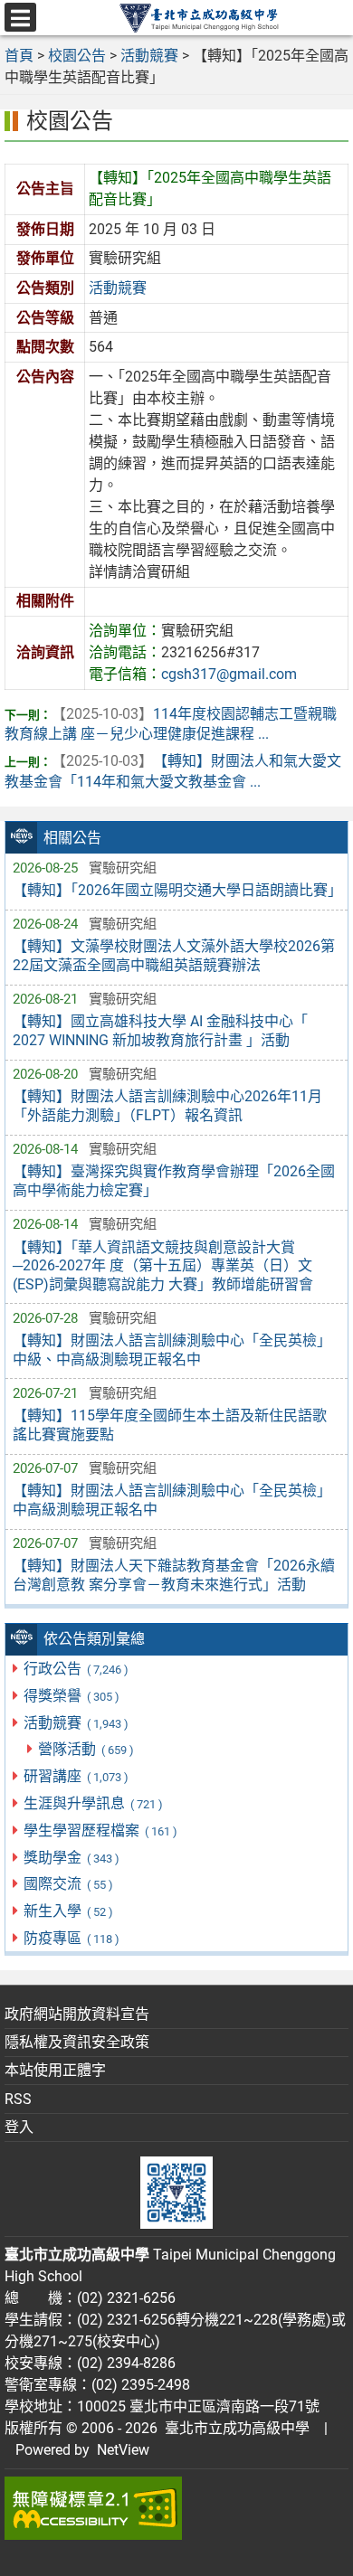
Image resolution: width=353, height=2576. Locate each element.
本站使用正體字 (55, 2070)
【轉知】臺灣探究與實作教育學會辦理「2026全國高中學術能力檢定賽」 (174, 1181)
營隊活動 (86, 1749)
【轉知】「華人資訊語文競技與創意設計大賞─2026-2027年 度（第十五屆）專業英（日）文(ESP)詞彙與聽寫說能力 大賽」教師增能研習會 (163, 1266)
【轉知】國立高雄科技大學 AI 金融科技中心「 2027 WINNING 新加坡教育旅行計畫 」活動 (160, 1031)
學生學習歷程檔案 (100, 1831)
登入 (19, 2127)
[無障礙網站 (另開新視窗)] (176, 2508)
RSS (18, 2099)
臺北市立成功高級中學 (234, 2428)
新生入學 (68, 1911)
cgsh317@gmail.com (229, 674)
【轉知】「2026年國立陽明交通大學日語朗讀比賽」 (176, 890)
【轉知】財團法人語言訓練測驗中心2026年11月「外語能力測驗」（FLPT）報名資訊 (167, 1106)
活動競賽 (76, 1723)
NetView (123, 2450)
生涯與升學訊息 (93, 1803)
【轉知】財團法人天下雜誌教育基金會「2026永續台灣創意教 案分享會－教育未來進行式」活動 (174, 1575)
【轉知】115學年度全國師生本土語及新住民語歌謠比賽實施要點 (170, 1425)
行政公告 (76, 1669)
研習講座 (76, 1776)
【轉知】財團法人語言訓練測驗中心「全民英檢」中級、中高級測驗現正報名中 (172, 1350)
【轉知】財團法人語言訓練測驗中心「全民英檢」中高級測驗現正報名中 (172, 1500)
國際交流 (68, 1884)
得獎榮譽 (71, 1696)
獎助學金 (71, 1858)
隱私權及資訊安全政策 (77, 2042)
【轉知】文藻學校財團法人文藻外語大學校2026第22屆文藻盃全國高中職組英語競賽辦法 (174, 956)
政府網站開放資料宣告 (77, 2014)
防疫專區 (71, 1938)
